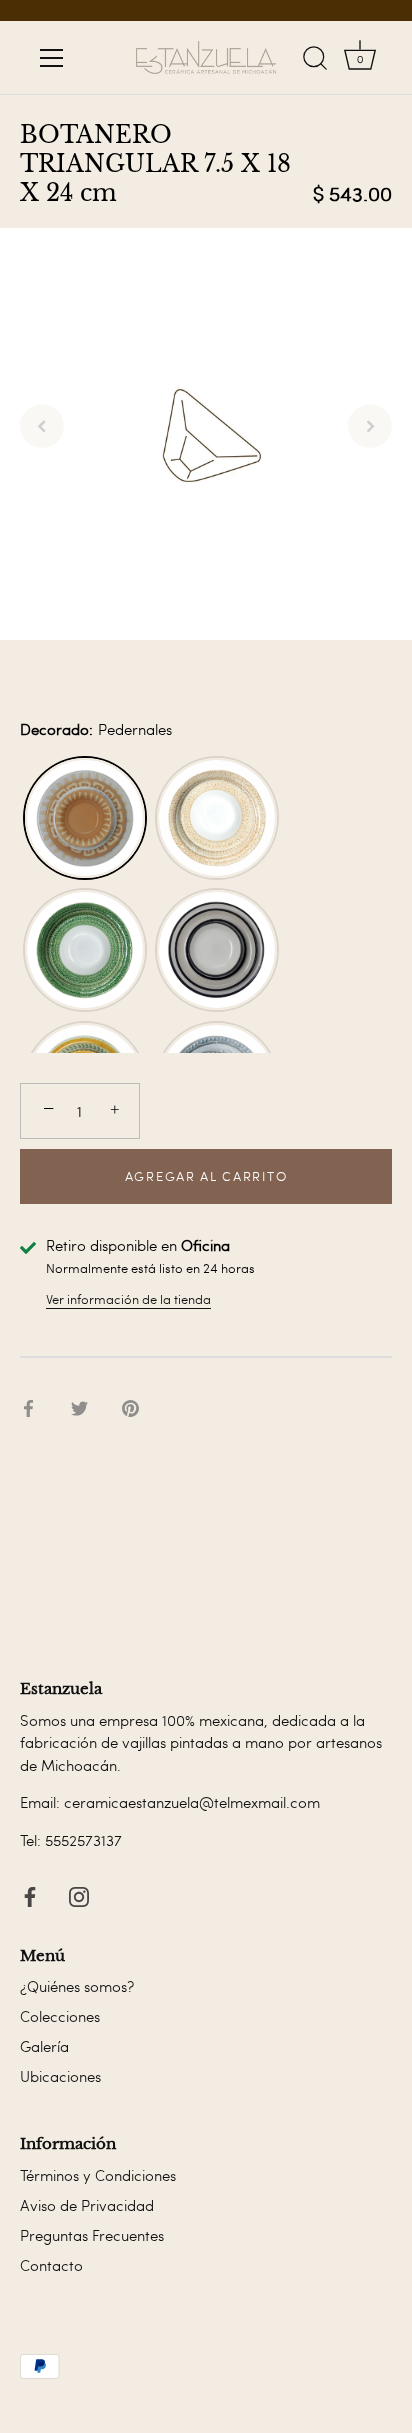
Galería (44, 2046)
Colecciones (60, 2016)
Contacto (51, 2265)
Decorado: (96, 729)
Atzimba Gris (217, 950)
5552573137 (83, 1840)
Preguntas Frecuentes (92, 2235)
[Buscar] (315, 61)
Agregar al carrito (206, 1176)
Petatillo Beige (217, 818)
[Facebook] (30, 1892)
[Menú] (52, 58)
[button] (42, 426)
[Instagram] (79, 1892)
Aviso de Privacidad (87, 2205)
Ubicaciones (60, 2076)
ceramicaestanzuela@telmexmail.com (192, 1802)
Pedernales (85, 818)
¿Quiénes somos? (77, 1986)
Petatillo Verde (85, 950)
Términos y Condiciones (98, 2175)
